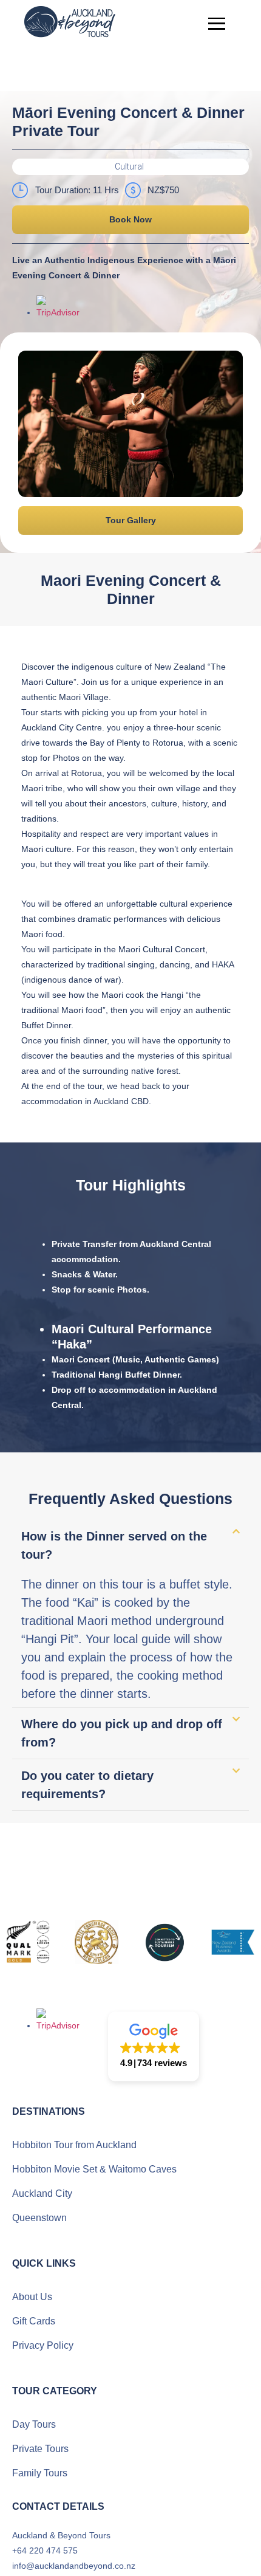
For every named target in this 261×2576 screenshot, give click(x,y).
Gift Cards (34, 2321)
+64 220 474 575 (45, 2550)
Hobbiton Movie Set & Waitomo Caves (94, 2169)
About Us (32, 2297)
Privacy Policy (43, 2345)
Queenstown (39, 2218)
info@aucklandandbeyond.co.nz (74, 2566)
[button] (130, 167)
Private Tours (40, 2449)
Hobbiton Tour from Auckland (74, 2145)
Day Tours (34, 2424)
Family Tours (40, 2473)
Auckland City (42, 2193)
